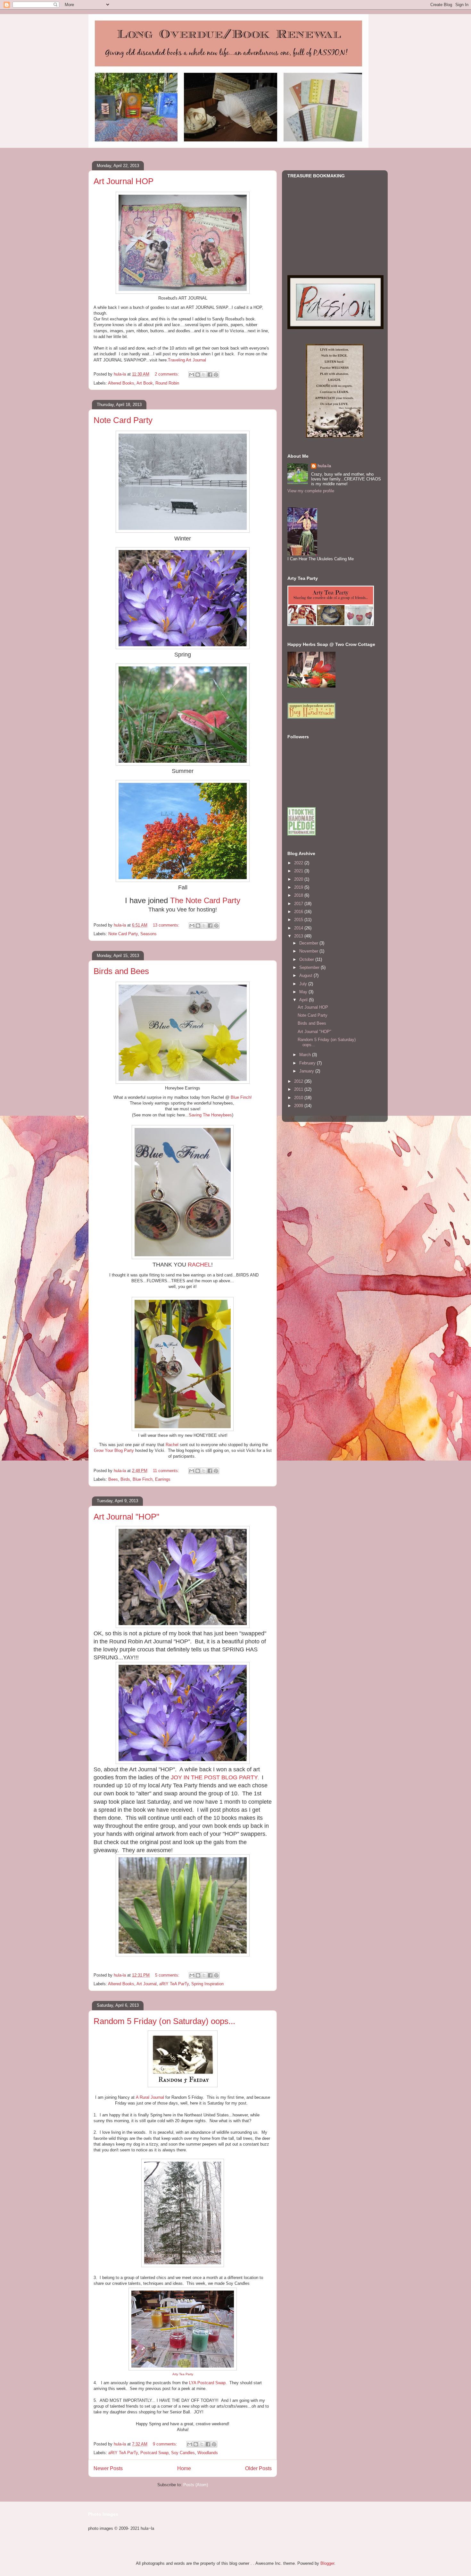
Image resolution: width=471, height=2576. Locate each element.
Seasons (149, 934)
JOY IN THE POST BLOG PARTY (214, 1777)
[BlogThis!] (198, 375)
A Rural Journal (150, 2097)
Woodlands (208, 2453)
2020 (299, 879)
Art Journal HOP (124, 181)
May (304, 992)
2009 (299, 1106)
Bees (113, 1479)
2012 (299, 1081)
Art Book (145, 383)
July (304, 984)
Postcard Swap (154, 2453)
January (307, 1071)
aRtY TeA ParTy (174, 1984)
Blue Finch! (241, 1097)
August (306, 975)
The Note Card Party (205, 900)
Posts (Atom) (196, 2485)
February (308, 1063)
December (309, 943)
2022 (299, 863)
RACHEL (199, 1265)
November (309, 951)
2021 (299, 871)
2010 (299, 1098)
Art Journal (147, 1984)
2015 (299, 920)
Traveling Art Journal (187, 360)
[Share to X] (204, 375)
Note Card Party (123, 420)
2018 (299, 895)
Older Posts (258, 2468)
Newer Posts (108, 2468)
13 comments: (167, 925)
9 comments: (166, 2444)
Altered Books (121, 383)
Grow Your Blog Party (114, 1450)
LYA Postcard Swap (207, 2383)
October (307, 959)
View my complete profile (311, 491)
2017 (299, 904)
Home (184, 2468)
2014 (299, 928)
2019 (299, 887)
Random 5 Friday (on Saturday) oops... (164, 2021)
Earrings (163, 1479)
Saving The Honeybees (210, 1115)
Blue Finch (143, 1479)
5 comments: (168, 1975)
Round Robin (167, 383)
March (306, 1055)
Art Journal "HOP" (126, 1517)
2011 (299, 1089)
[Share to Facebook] (210, 375)
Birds (125, 1479)
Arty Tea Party (183, 2374)
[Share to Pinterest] (216, 375)
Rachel (172, 1445)
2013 (299, 936)
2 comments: (168, 374)
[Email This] (192, 375)
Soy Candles (183, 2453)
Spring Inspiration (207, 1984)
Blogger (327, 2563)
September (310, 967)
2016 (299, 912)
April (304, 1000)
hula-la (324, 466)
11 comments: (167, 1471)
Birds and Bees (121, 971)
